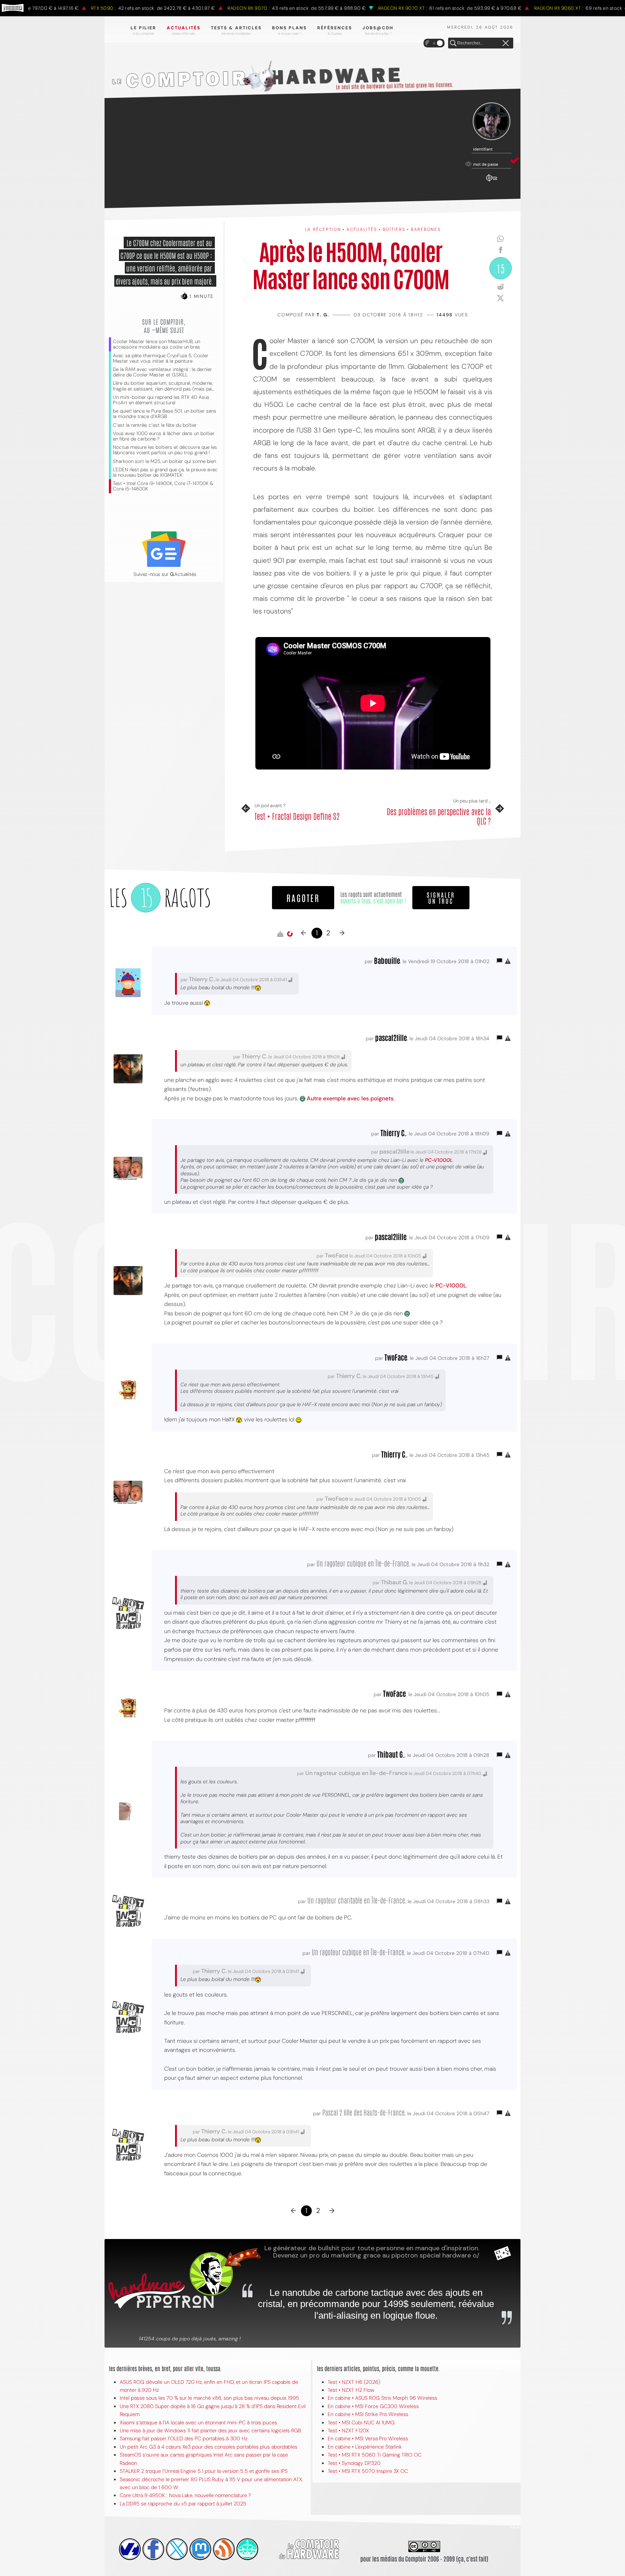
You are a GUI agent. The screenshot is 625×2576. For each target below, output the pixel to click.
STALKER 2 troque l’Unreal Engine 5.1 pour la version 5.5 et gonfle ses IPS (204, 2471)
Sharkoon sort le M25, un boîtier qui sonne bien (164, 461)
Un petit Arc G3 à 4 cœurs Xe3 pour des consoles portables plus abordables (209, 2447)
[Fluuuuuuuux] (224, 2549)
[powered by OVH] (130, 2549)
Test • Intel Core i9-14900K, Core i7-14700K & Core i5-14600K (163, 486)
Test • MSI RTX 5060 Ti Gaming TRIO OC (375, 2455)
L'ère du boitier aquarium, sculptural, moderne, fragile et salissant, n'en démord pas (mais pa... (163, 386)
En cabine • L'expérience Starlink (365, 2447)
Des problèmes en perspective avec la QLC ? (439, 816)
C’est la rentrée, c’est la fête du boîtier (155, 425)
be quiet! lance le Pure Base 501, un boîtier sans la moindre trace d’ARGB (165, 414)
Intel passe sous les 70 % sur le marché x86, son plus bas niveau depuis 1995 (209, 2398)
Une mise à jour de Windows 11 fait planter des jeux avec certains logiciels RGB (210, 2430)
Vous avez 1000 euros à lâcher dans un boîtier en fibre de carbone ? (164, 436)
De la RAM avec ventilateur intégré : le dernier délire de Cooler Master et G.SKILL (162, 372)
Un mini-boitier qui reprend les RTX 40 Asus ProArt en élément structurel (161, 400)
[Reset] (506, 43)
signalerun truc (441, 898)
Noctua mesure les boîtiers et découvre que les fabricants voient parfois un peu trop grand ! (165, 450)
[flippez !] (200, 2549)
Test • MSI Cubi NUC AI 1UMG (361, 2423)
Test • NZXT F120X (348, 2430)
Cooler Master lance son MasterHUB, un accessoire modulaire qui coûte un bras (156, 344)
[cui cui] (177, 2549)
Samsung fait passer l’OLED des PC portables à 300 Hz (184, 2438)
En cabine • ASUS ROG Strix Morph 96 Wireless (382, 2398)
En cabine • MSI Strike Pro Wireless (368, 2414)
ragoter (303, 897)
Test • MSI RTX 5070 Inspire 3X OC (368, 2471)
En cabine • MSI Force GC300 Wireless (373, 2406)
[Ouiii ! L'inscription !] (492, 121)
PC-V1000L (439, 1160)
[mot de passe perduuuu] (492, 182)
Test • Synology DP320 (354, 2463)
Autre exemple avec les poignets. (351, 1098)
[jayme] (153, 2549)
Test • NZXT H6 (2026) (354, 2382)
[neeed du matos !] (247, 2549)
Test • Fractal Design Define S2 (297, 816)
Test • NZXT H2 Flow (351, 2390)
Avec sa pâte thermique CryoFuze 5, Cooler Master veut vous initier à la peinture (161, 358)
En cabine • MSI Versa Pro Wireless (368, 2438)
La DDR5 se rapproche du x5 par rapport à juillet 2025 (183, 2504)
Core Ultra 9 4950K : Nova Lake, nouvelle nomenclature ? (185, 2495)
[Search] (453, 43)
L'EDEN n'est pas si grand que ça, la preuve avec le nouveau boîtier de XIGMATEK (165, 472)
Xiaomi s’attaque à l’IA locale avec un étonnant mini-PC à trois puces (198, 2423)
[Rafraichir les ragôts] (290, 934)
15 (501, 268)
